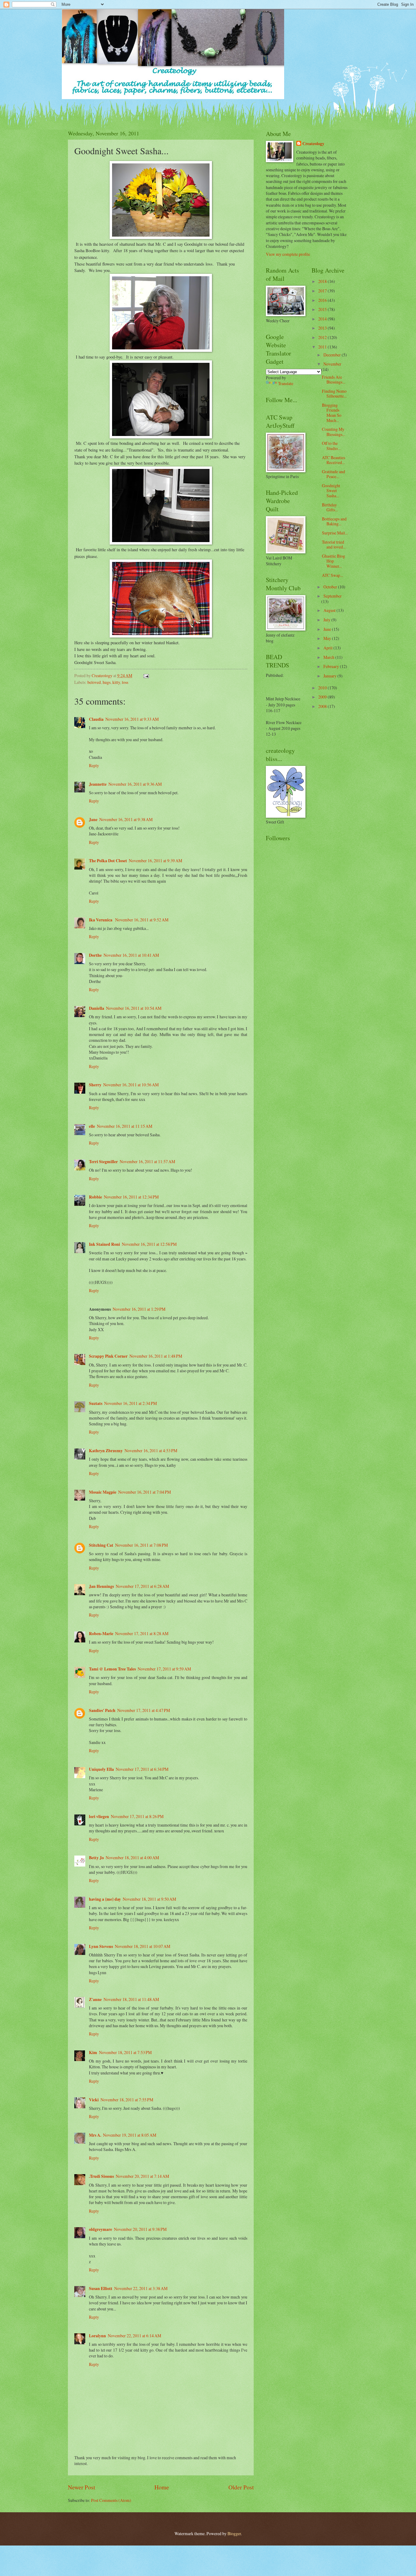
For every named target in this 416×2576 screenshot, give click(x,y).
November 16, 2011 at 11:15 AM (125, 1126)
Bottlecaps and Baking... (334, 521)
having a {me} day (105, 1899)
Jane (93, 820)
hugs (107, 682)
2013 (323, 328)
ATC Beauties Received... (333, 460)
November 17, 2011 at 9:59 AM (164, 1669)
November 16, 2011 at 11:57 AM (147, 1161)
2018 (323, 281)
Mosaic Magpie (103, 1492)
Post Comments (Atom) (111, 2500)
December (333, 355)
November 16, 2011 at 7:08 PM (141, 1545)
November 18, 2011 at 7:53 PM (125, 2052)
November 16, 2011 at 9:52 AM (142, 920)
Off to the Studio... (331, 446)
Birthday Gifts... (330, 507)
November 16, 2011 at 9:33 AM (132, 719)
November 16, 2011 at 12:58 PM (149, 1244)
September (333, 596)
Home (162, 2487)
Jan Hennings (101, 1586)
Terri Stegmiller (103, 1162)
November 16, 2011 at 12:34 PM (131, 1197)
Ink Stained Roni (104, 1244)
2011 (323, 347)
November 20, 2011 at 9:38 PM (140, 2229)
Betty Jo (96, 1858)
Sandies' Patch (102, 1710)
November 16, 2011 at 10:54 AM (134, 1008)
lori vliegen (99, 1817)
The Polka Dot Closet (108, 861)
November (332, 364)
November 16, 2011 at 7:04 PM (145, 1492)
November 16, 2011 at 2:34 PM (130, 1403)
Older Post (241, 2487)
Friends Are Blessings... (333, 380)
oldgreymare (100, 2229)
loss (125, 682)
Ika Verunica (101, 920)
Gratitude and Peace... (333, 474)
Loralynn (97, 2336)
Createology (313, 144)
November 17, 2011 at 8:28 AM (142, 1633)
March (329, 657)
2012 (323, 337)
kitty (116, 682)
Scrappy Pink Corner (108, 1356)
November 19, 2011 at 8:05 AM (130, 2135)
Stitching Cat (101, 1545)
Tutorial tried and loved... (334, 545)
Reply (94, 765)
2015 (323, 309)
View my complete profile (288, 254)
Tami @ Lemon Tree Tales (112, 1669)
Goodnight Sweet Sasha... (331, 491)
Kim (93, 2053)
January (330, 676)
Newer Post (81, 2487)
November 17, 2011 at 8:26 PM (137, 1816)
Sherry (95, 1085)
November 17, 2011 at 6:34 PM (142, 1769)
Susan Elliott (101, 2288)
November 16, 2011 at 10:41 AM (131, 955)
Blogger (234, 2533)
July (327, 620)
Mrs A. (95, 2135)
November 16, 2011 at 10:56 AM (131, 1085)
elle (92, 1126)
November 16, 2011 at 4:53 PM (151, 1451)
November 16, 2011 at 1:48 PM (156, 1356)
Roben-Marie (101, 1634)
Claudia (96, 719)
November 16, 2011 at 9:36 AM (135, 784)
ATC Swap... (332, 575)
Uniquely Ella (101, 1769)
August (330, 610)
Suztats (96, 1403)
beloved (94, 682)
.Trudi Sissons (101, 2176)
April (328, 648)
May (328, 638)
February (332, 666)
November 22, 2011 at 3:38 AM (141, 2288)
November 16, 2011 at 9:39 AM (155, 861)
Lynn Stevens (101, 1946)
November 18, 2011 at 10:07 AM (143, 1946)
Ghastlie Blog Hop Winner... (333, 561)
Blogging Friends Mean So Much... (332, 413)
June (328, 629)
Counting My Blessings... (333, 432)
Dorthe (95, 955)
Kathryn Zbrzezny (106, 1451)
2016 (323, 300)
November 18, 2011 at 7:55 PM (127, 2100)
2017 (323, 291)
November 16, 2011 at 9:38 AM (126, 819)
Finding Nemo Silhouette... (334, 394)
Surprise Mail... (335, 533)
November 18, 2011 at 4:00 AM (132, 1858)
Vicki (94, 2100)
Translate (286, 383)
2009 (323, 697)
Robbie (95, 1197)
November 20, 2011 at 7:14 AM (142, 2176)
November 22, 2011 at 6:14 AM (134, 2336)
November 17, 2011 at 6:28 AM (142, 1586)
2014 (323, 319)
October (331, 587)
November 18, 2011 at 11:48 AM (131, 1999)
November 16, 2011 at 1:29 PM (139, 1309)
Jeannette (98, 784)
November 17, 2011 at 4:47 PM (144, 1710)
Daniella (97, 1008)
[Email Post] (146, 675)
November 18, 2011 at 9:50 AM (149, 1899)
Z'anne (95, 1999)
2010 (323, 688)
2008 (323, 706)
